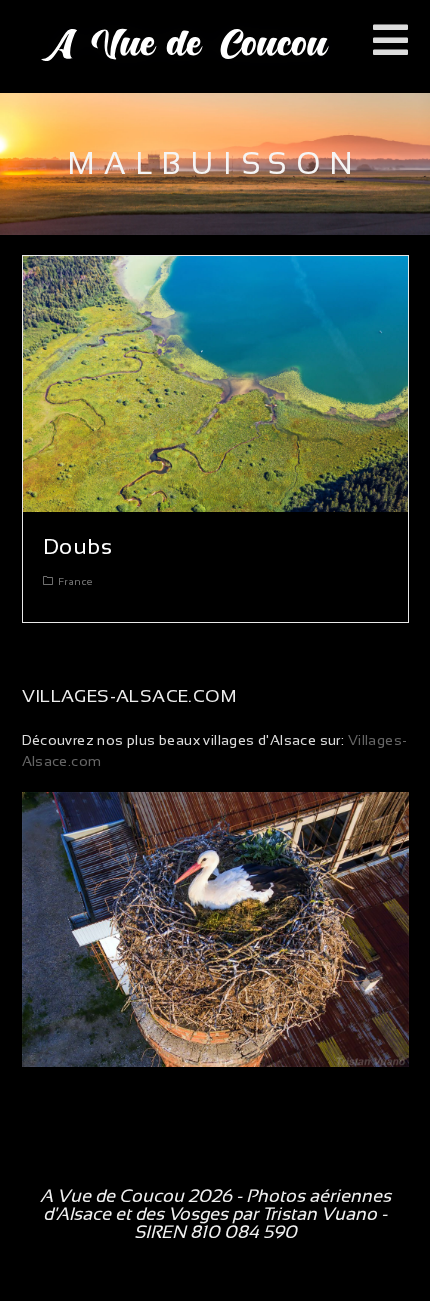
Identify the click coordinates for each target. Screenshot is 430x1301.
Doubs (78, 546)
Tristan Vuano (319, 1214)
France (75, 581)
